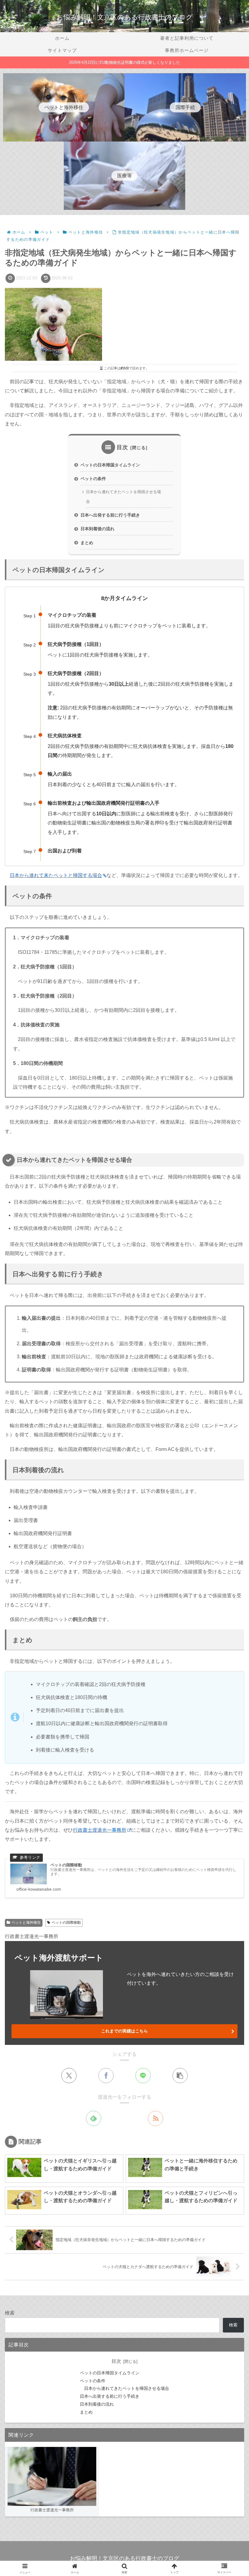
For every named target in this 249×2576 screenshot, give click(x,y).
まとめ (87, 543)
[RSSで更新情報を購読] (155, 2118)
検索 (10, 2313)
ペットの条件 (93, 479)
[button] (180, 2076)
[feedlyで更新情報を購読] (94, 2118)
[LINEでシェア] (143, 2076)
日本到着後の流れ (97, 529)
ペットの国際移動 (66, 1923)
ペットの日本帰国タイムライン (110, 465)
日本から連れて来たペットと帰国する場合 (56, 875)
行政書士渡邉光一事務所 (100, 1830)
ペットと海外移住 (26, 1923)
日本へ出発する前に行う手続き (110, 515)
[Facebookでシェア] (106, 2076)
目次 (122, 447)
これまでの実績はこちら (124, 2031)
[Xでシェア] (69, 2076)
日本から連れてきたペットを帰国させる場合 (123, 497)
